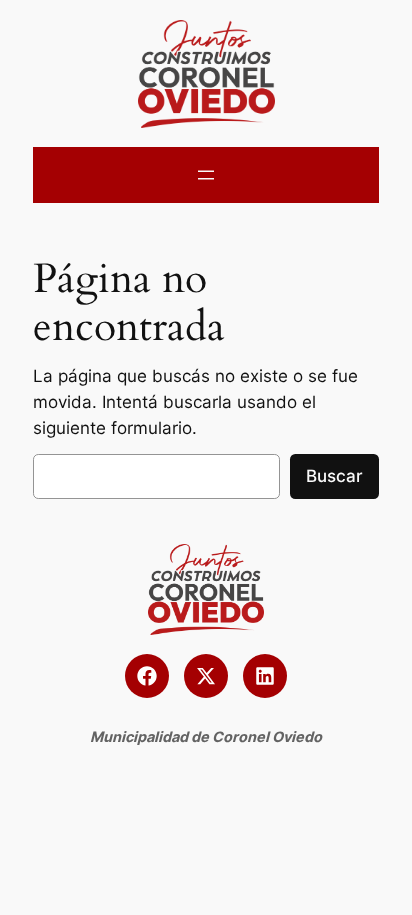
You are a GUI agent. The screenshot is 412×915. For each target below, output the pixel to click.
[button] (147, 676)
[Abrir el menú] (206, 175)
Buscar (334, 476)
